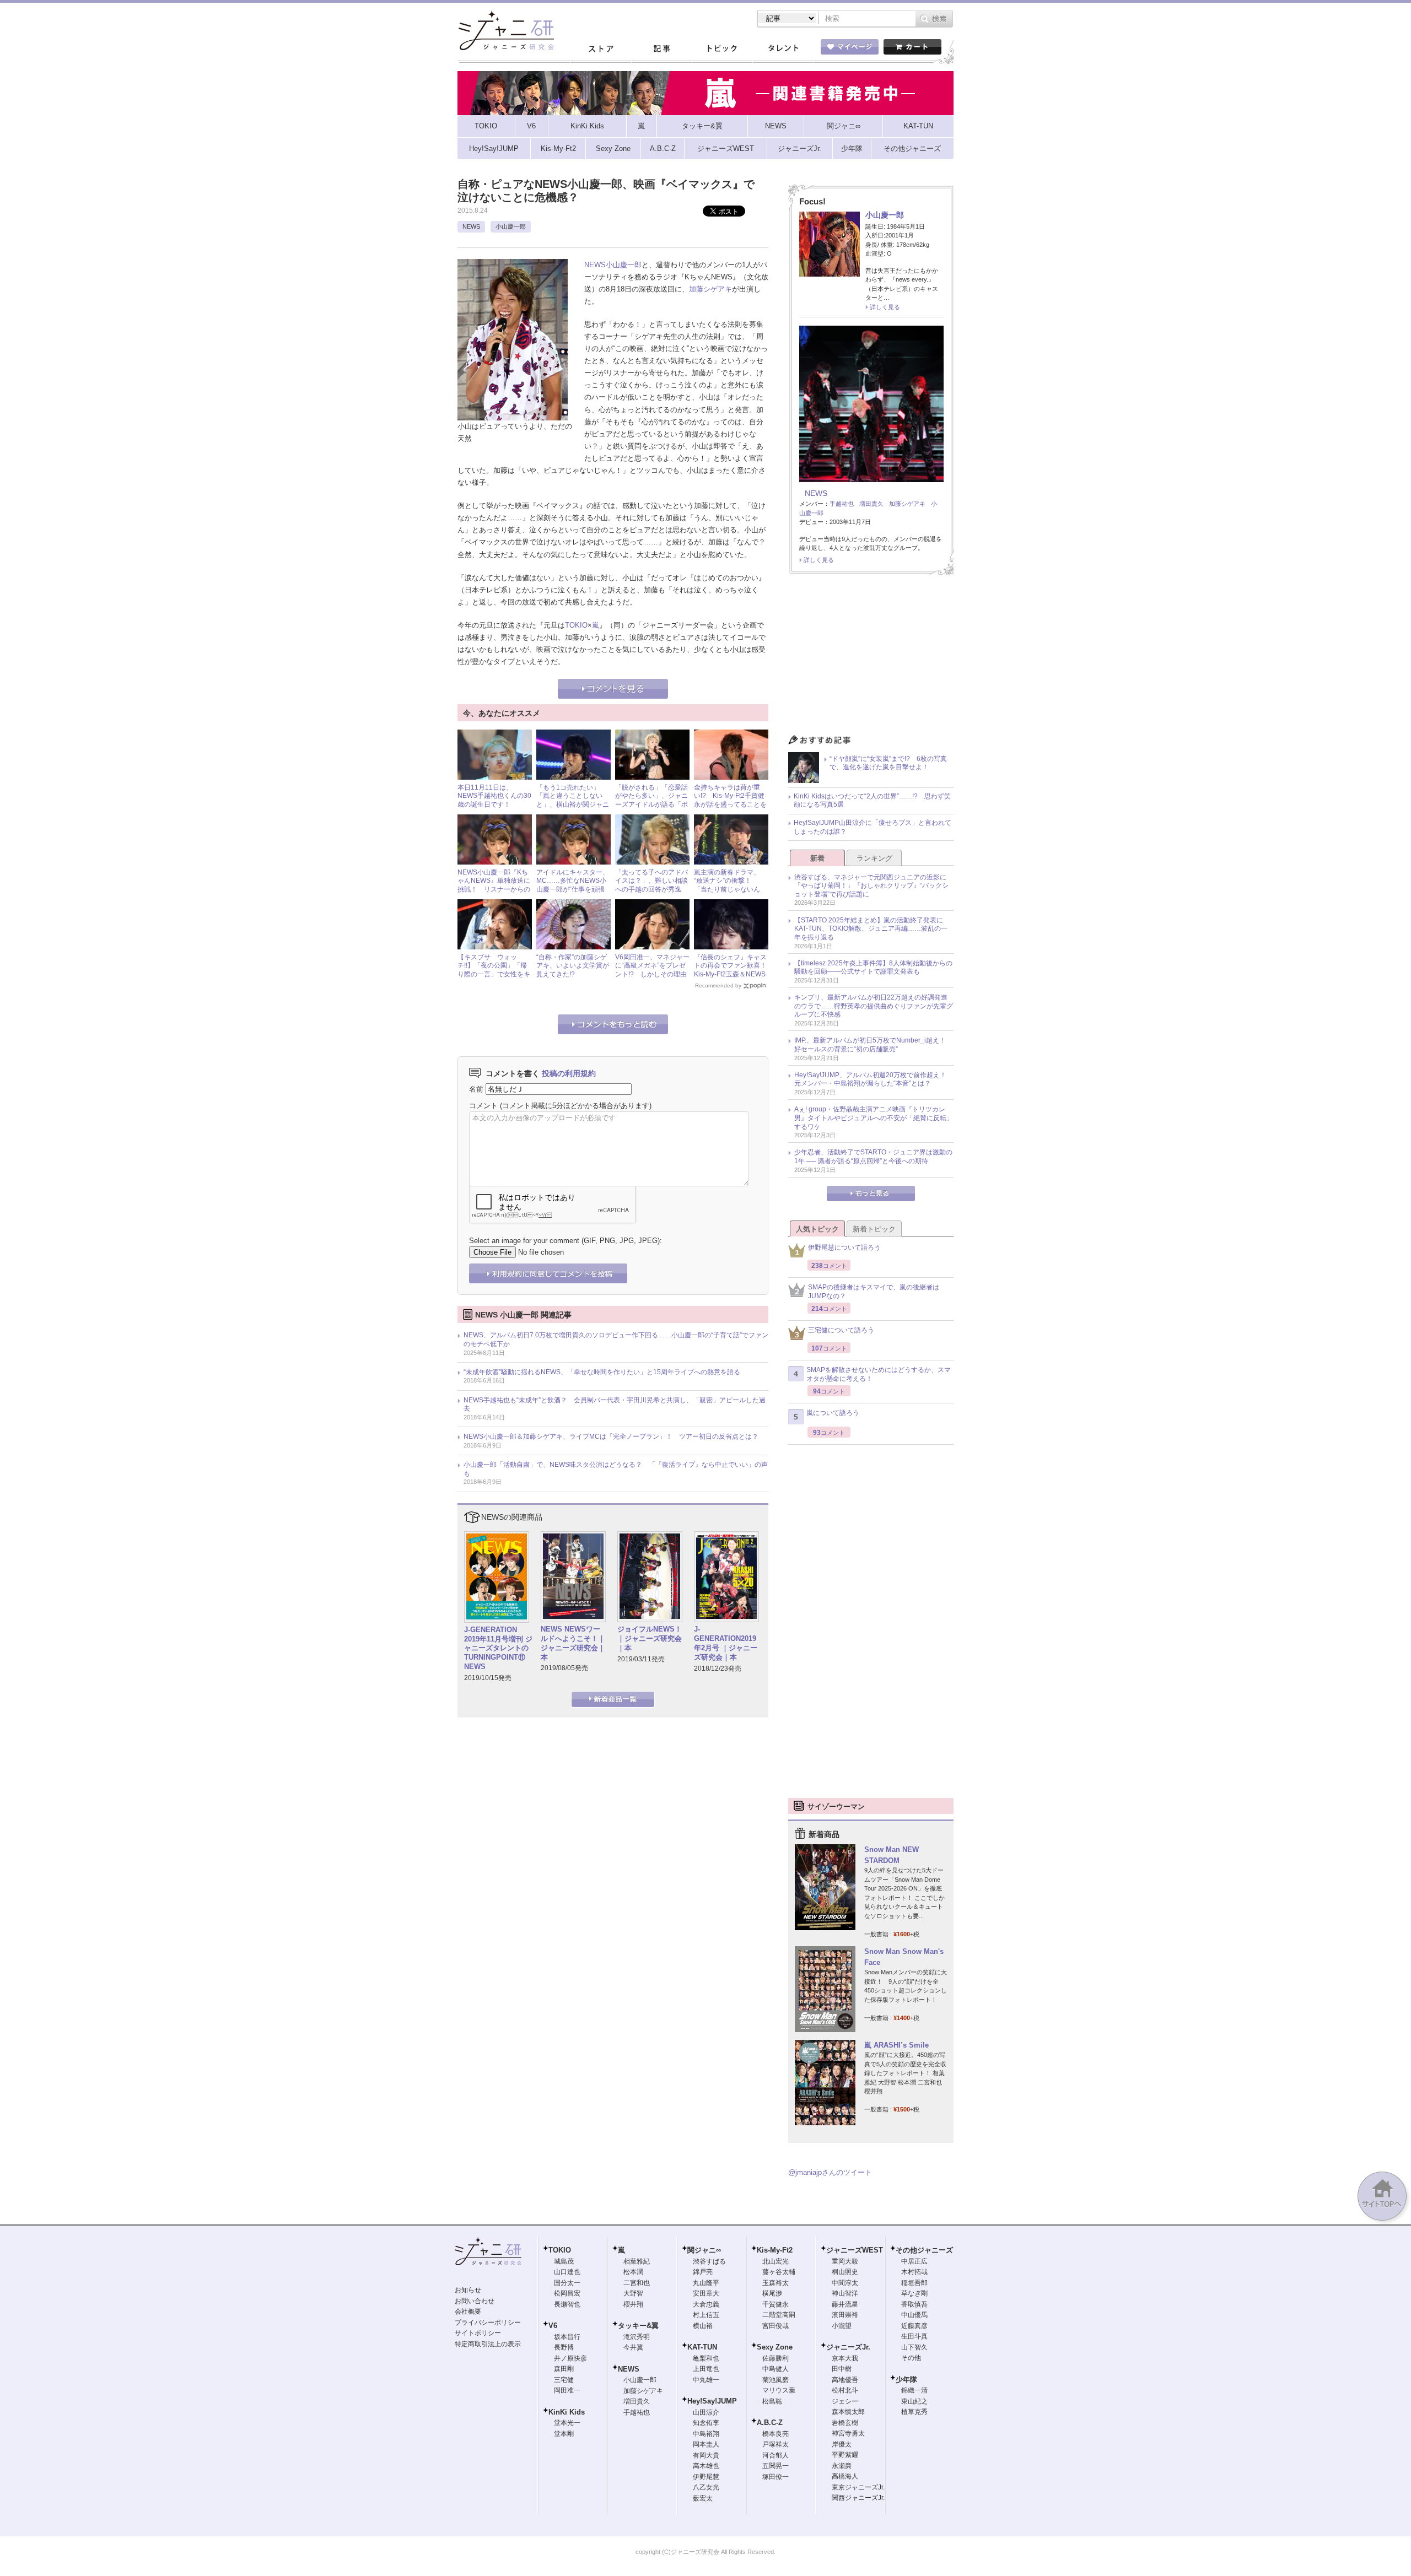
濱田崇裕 (845, 2315)
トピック (722, 49)
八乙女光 (706, 2487)
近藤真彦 (914, 2326)
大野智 (633, 2293)
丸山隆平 (706, 2283)
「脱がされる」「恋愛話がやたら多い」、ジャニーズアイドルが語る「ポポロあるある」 (651, 800)
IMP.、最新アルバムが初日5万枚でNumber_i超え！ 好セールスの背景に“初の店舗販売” (873, 1045)
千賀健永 (775, 2304)
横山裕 (703, 2326)
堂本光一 (567, 2423)
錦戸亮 (703, 2272)
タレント (783, 49)
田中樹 (842, 2369)
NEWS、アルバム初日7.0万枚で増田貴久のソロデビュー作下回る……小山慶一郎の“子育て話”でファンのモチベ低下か (616, 1340)
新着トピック (874, 1229)
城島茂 (564, 2261)
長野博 (564, 2347)
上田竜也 (706, 2369)
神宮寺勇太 (848, 2433)
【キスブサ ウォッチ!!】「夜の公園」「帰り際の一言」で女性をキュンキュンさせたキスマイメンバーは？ (494, 974)
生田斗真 (914, 2336)
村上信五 (706, 2315)
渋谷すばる (709, 2261)
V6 (553, 2326)
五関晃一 (775, 2466)
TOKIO (576, 625)
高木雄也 (706, 2466)
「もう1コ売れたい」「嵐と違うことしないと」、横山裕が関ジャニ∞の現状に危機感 (573, 800)
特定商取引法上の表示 (488, 2344)
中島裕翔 (706, 2434)
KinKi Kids (567, 2412)
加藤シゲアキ (710, 289)
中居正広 (914, 2261)
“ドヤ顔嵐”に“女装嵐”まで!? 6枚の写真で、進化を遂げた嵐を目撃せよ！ (888, 763)
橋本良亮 (775, 2434)
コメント (483, 1106)
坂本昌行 (567, 2337)
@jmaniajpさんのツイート (830, 2172)
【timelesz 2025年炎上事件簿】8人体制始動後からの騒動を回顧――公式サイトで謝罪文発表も (873, 968)
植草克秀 (914, 2412)
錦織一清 (914, 2390)
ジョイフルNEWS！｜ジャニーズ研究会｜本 (650, 1638)
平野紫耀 (845, 2455)
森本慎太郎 (848, 2412)
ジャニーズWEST (855, 2250)
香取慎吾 (914, 2304)
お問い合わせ (475, 2301)
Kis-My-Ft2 (775, 2250)
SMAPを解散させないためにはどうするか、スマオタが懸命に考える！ (879, 1374)
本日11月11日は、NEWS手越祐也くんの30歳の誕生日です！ (494, 796)
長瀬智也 (567, 2304)
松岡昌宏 (567, 2293)
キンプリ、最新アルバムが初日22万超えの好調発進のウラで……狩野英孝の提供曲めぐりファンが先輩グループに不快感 (874, 1006)
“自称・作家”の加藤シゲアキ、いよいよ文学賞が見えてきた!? (573, 966)
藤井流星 (845, 2304)
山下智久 (914, 2347)
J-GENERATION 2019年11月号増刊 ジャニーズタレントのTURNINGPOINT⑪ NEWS (498, 1648)
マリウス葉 (779, 2390)
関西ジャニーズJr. (858, 2498)
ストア (601, 49)
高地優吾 (845, 2380)
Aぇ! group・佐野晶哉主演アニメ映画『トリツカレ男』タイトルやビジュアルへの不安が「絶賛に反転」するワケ (874, 1118)
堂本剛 (564, 2434)
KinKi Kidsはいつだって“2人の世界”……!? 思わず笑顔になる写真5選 (872, 801)
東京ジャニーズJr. (858, 2487)
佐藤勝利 (775, 2358)
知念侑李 (706, 2423)
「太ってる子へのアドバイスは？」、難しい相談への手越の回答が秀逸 (651, 881)
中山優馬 (914, 2315)
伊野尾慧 (706, 2477)
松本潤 (633, 2272)
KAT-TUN (702, 2347)
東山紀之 (914, 2401)
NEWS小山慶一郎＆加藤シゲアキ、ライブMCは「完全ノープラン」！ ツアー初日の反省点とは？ (611, 1436)
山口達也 (567, 2272)
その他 (911, 2358)
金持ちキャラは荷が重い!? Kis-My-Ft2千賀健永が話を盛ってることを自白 (730, 800)
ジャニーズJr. (848, 2347)
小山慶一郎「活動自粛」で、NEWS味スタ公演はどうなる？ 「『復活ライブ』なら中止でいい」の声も (616, 1469)
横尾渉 (772, 2293)
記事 (661, 49)
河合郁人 (775, 2455)
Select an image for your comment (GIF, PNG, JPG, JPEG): (566, 1241)
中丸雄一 (706, 2380)
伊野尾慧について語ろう (844, 1248)
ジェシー (845, 2401)
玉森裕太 (775, 2283)
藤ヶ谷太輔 (779, 2272)
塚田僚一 (775, 2477)
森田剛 (564, 2369)
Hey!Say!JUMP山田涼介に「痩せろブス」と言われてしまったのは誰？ (873, 827)
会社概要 (468, 2312)
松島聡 (772, 2401)
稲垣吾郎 (914, 2283)
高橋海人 (845, 2476)
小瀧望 (842, 2326)
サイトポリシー (478, 2333)
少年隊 (906, 2380)
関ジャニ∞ (704, 2250)
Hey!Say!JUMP (712, 2401)
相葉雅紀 (637, 2261)
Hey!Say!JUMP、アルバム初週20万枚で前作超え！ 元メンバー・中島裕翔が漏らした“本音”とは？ (874, 1079)
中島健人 (775, 2369)
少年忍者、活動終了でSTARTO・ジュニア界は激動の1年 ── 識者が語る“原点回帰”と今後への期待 (873, 1157)
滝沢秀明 (637, 2337)
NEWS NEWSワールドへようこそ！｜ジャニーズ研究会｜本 (573, 1643)
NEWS (471, 226)
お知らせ (468, 2290)
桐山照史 (845, 2272)
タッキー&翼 (638, 2326)
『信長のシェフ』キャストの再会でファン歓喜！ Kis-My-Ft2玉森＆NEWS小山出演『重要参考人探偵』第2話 (734, 974)
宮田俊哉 (775, 2326)
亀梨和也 (706, 2358)
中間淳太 (845, 2283)
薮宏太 (703, 2498)
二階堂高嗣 (779, 2315)
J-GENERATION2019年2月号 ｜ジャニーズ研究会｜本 (726, 1643)
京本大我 (845, 2358)
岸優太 (842, 2444)
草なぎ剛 (914, 2293)
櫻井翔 (633, 2304)
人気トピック (817, 1229)
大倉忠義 (706, 2304)
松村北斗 (845, 2390)
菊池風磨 (775, 2380)
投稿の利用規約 (569, 1073)
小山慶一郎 (511, 226)
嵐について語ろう (833, 1413)
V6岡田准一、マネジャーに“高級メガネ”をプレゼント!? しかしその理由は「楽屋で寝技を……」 (652, 970)
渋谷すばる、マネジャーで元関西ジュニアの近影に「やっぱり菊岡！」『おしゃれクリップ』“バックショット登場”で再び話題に (871, 886)
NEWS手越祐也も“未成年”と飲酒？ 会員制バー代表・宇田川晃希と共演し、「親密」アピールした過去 (615, 1405)
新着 (817, 858)
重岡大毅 (845, 2261)
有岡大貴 (706, 2455)
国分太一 (567, 2283)
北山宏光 (775, 2261)
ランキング (874, 858)
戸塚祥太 (775, 2444)
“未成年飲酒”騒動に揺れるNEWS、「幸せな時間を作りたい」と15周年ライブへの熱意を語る (602, 1372)
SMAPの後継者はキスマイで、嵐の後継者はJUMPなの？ (874, 1292)
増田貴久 (871, 504)
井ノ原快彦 (570, 2358)
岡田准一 (567, 2390)
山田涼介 (706, 2412)
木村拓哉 (914, 2272)
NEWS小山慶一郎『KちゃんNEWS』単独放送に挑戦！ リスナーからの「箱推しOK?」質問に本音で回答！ (494, 889)
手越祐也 (842, 504)
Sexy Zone (775, 2347)
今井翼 (633, 2347)
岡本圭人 (706, 2444)
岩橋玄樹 (845, 2423)
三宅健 (564, 2380)
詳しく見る (885, 307)
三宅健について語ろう (841, 1330)
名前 (476, 1089)
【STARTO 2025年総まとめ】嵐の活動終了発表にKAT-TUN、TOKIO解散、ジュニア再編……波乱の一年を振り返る (871, 929)
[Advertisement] (871, 657)
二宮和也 (637, 2283)
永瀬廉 (842, 2466)
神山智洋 (845, 2293)
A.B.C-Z (770, 2423)
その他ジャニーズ (924, 2250)
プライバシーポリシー (488, 2323)
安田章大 (706, 2293)
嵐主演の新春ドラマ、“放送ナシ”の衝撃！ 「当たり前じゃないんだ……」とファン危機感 (730, 885)
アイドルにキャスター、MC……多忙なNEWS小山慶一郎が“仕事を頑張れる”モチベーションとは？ (573, 889)
